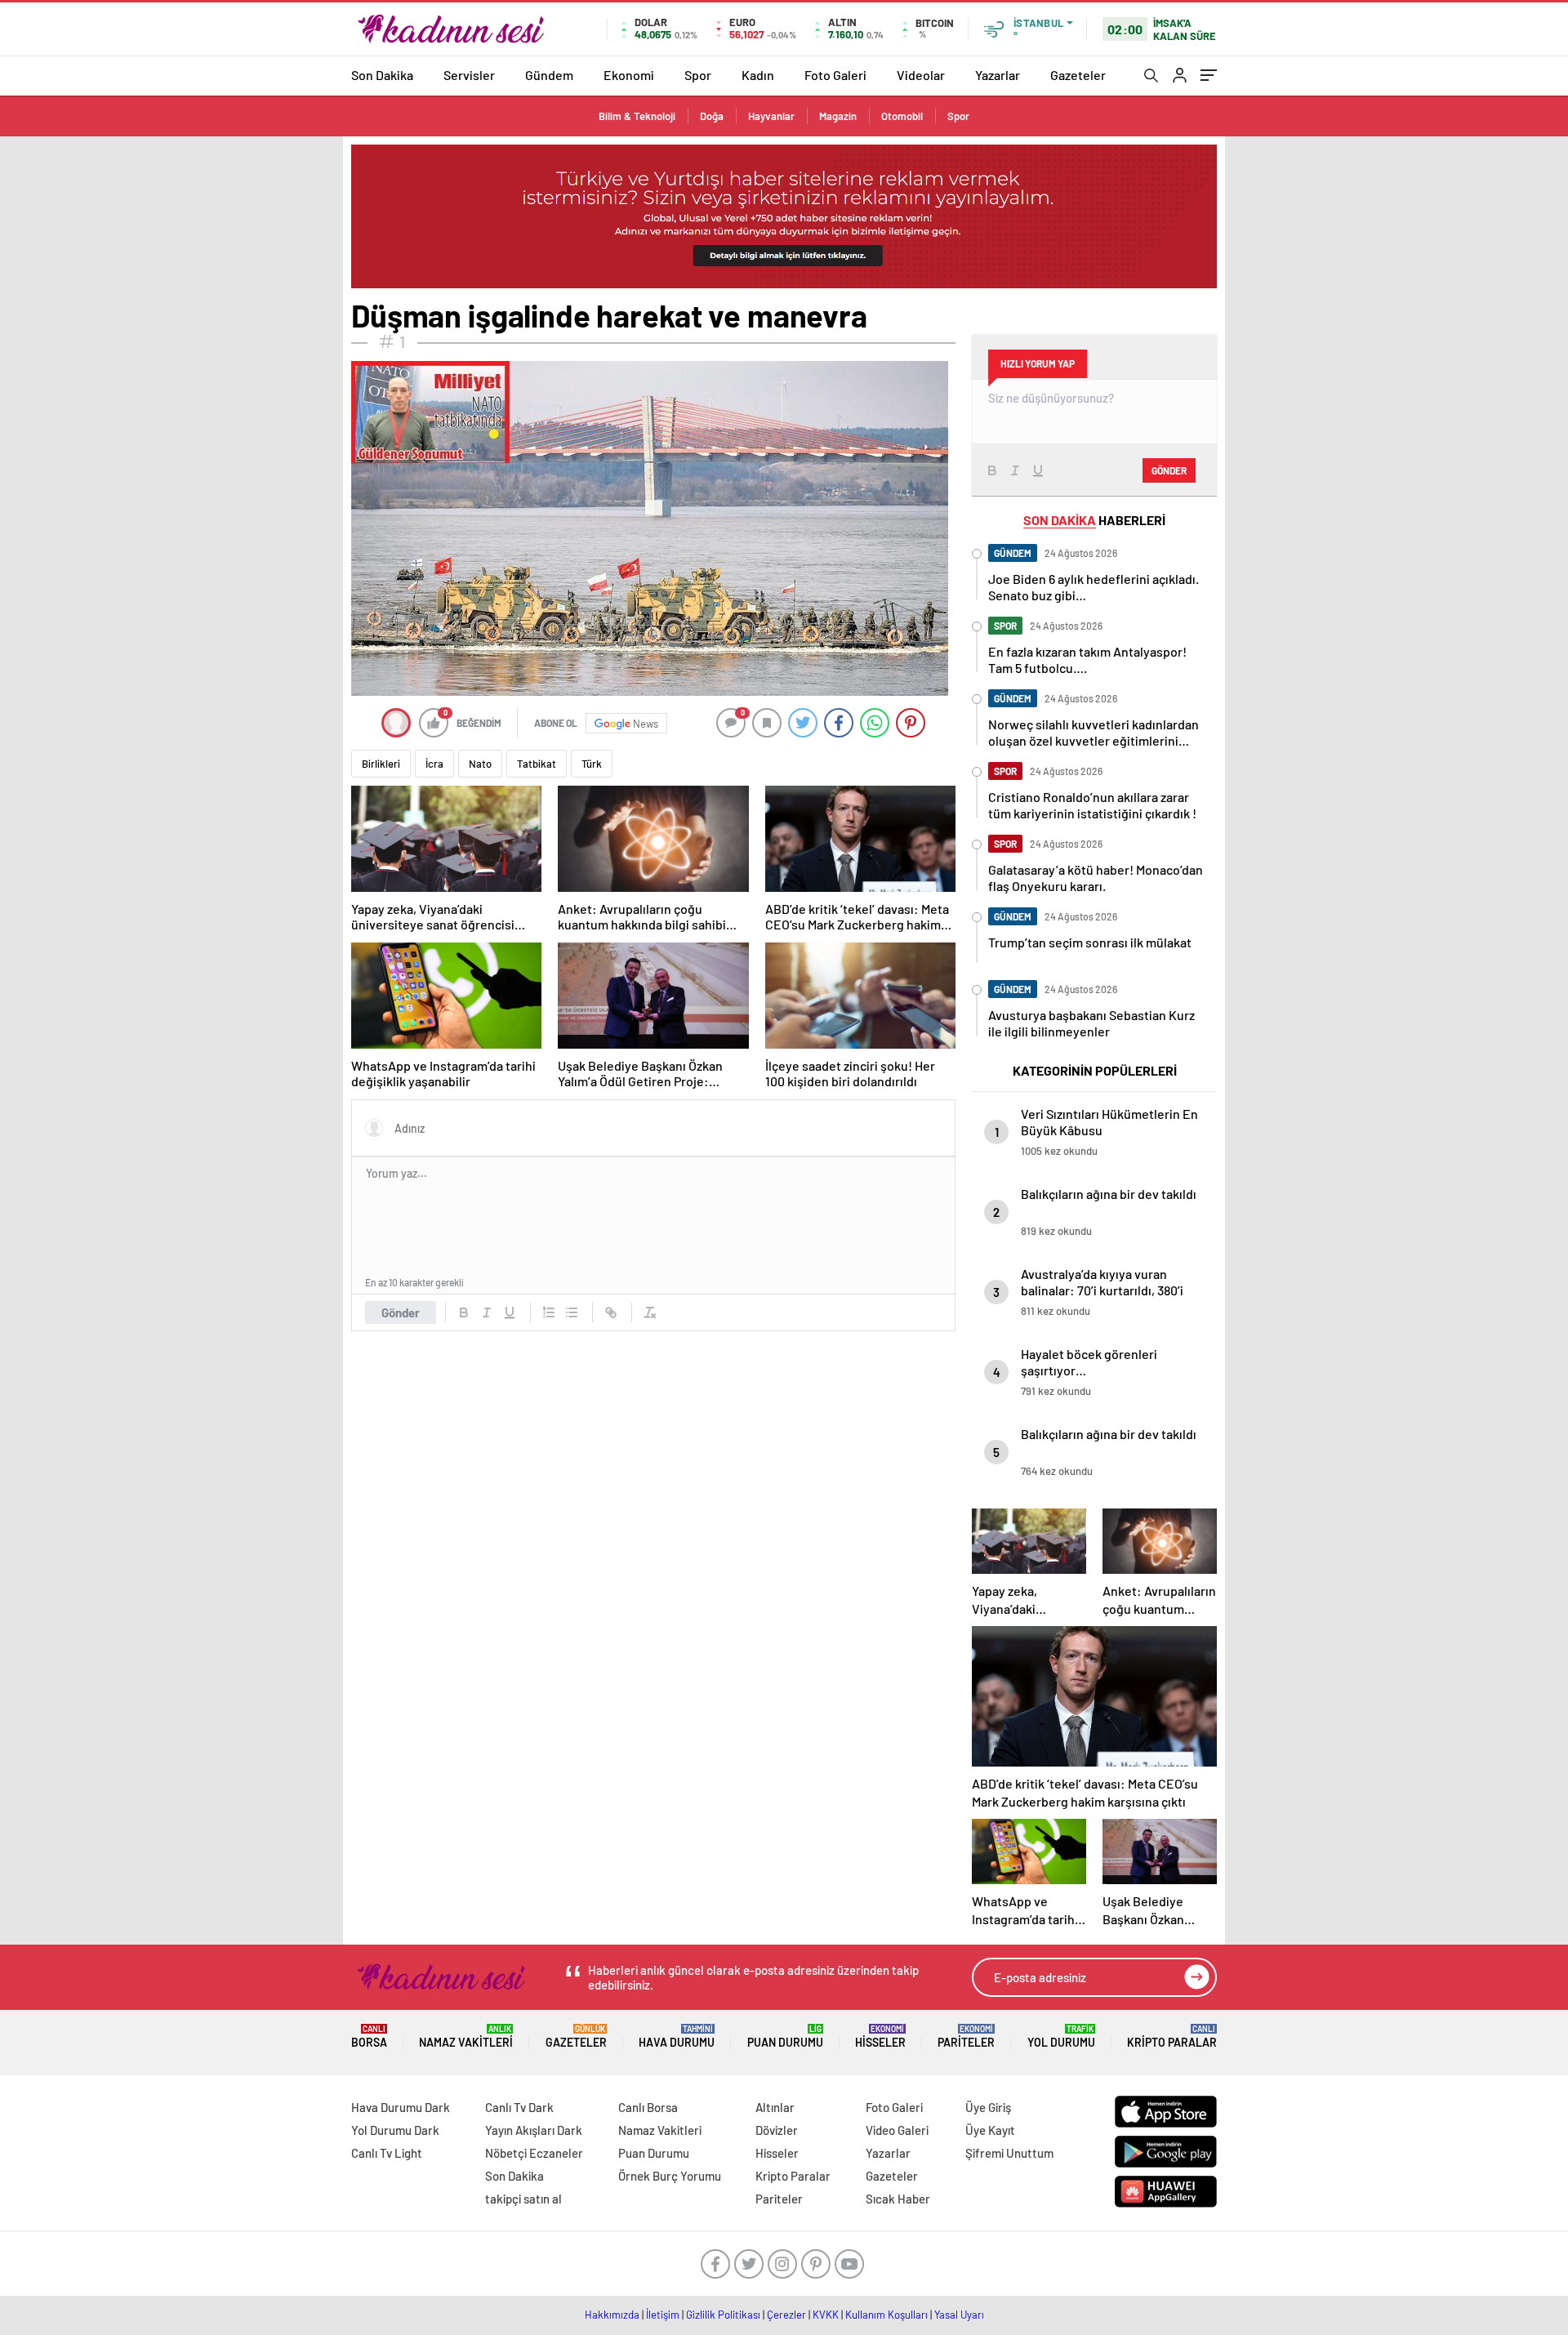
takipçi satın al (523, 2199)
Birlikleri (381, 764)
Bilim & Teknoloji (637, 116)
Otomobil (902, 116)
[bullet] (572, 1312)
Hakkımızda (612, 2315)
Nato (480, 764)
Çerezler (786, 2315)
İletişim (663, 2315)
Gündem (549, 75)
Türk (592, 764)
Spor (698, 75)
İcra (434, 764)
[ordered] (549, 1312)
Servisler (469, 75)
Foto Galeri (835, 75)
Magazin (838, 116)
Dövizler (777, 2130)
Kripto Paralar (1172, 2036)
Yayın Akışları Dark (534, 2130)
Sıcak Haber (898, 2199)
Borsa (369, 2036)
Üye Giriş (988, 2107)
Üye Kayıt (990, 2130)
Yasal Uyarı (959, 2315)
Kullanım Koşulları (886, 2315)
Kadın (758, 75)
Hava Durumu (677, 2036)
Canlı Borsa (648, 2107)
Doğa (712, 116)
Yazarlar (998, 75)
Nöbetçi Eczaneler (534, 2153)
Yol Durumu (1061, 2036)
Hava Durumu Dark (401, 2107)
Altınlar (775, 2107)
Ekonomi (629, 75)
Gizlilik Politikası (723, 2315)
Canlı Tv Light (387, 2153)
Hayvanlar (771, 116)
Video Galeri (897, 2130)
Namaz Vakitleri (466, 2036)
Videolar (921, 75)
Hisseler (880, 2036)
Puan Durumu (785, 2036)
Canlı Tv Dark (519, 2107)
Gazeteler (1078, 75)
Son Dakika (382, 75)
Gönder (401, 1312)
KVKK (826, 2315)
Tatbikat (537, 764)
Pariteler (966, 2036)
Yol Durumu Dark (395, 2130)
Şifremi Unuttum (1009, 2153)
